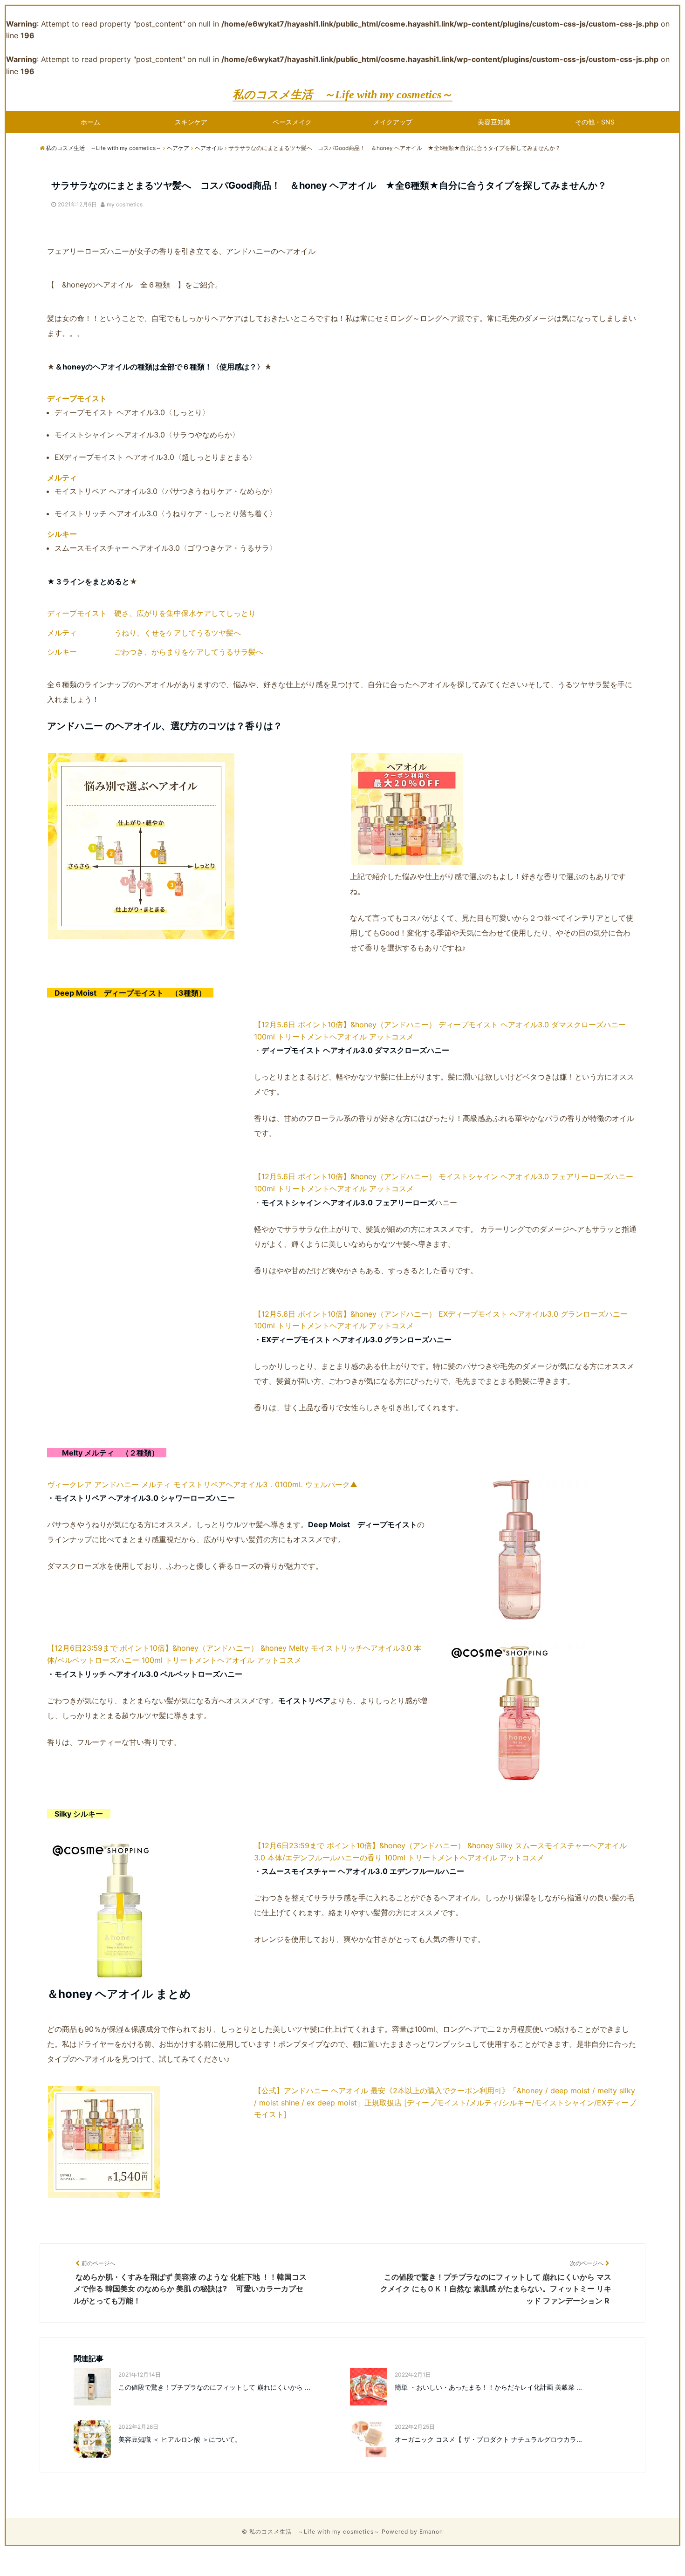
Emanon (431, 2532)
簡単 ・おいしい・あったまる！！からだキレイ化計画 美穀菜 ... (488, 2387)
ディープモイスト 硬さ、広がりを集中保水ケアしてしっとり (151, 613)
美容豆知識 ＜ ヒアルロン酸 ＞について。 (180, 2439)
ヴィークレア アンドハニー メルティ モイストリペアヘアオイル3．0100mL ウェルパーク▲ (202, 1484)
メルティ (62, 478)
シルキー (62, 534)
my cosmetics (125, 204)
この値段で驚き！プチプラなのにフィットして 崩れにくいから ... (214, 2387)
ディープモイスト (77, 398)
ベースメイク (292, 122)
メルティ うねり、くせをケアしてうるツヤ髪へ (144, 633)
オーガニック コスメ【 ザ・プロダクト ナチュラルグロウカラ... (488, 2439)
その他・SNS (595, 122)
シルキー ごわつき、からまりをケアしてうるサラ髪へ (155, 652)
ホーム (90, 122)
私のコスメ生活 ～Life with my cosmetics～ (342, 95)
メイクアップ (393, 122)
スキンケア (191, 122)
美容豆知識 (494, 122)
